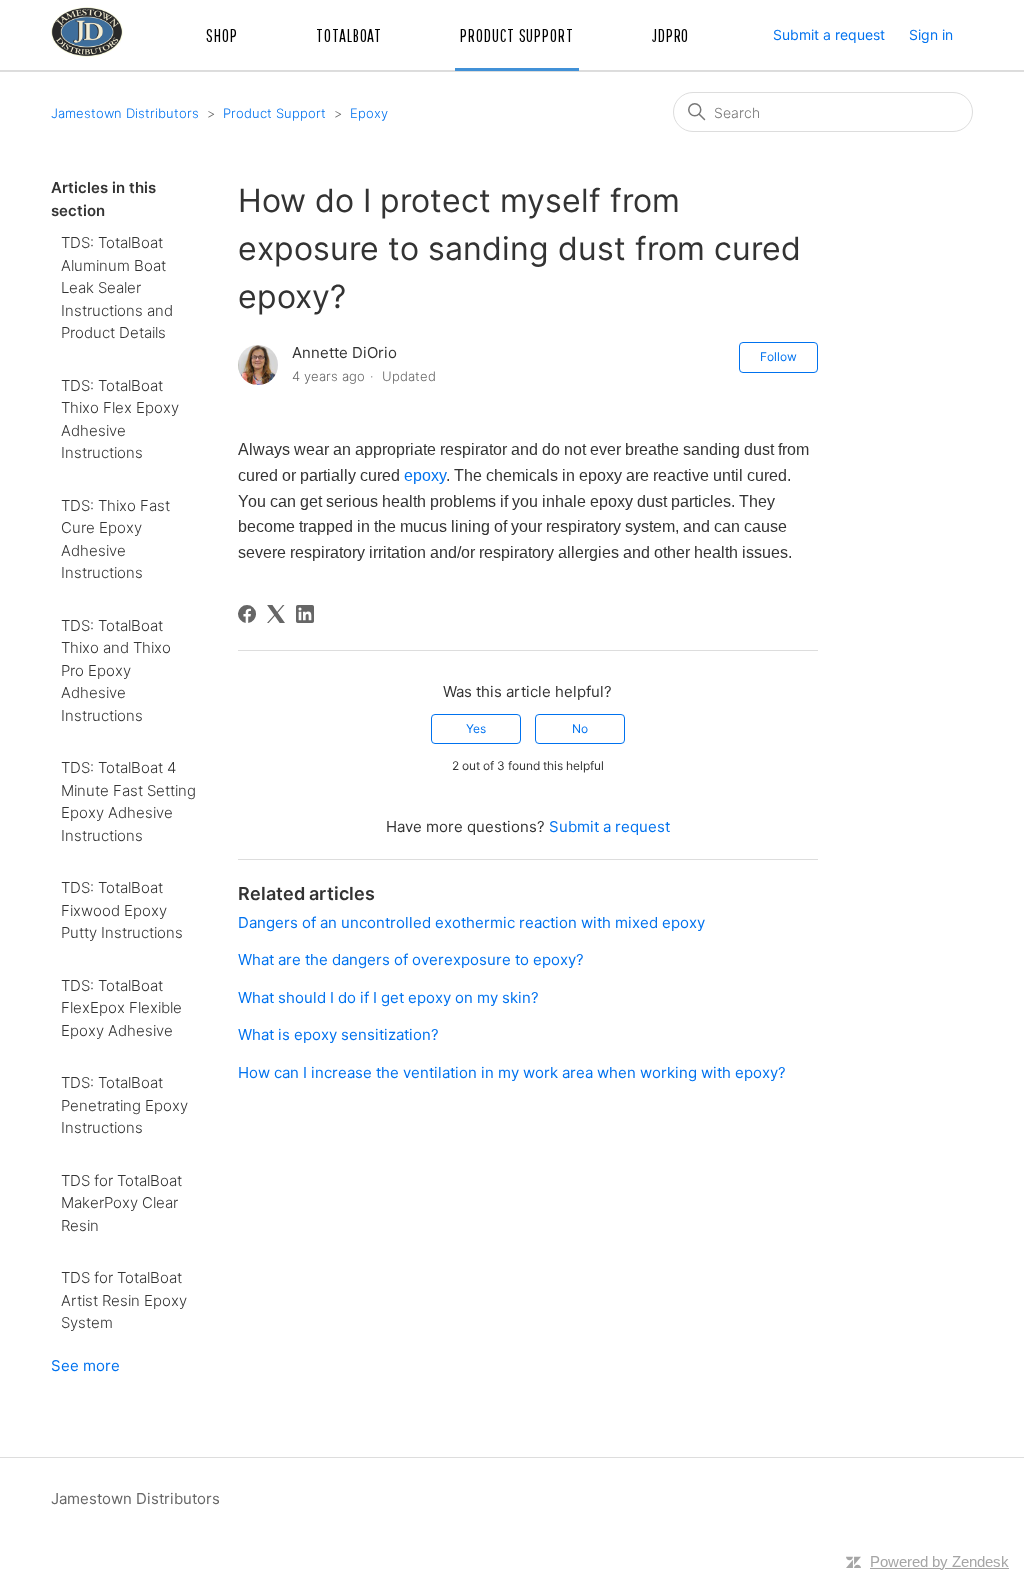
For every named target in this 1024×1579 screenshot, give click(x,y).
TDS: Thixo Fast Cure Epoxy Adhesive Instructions (115, 539)
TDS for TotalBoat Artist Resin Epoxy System (124, 1300)
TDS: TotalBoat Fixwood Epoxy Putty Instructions (122, 910)
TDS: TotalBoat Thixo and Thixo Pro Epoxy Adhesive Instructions (116, 670)
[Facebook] (247, 614)
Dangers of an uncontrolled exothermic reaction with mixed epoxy (471, 922)
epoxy (425, 475)
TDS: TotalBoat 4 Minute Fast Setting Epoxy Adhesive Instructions (128, 801)
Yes (476, 728)
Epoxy (369, 113)
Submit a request (829, 34)
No (580, 728)
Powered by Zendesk (939, 1561)
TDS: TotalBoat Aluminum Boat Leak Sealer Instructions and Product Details (117, 287)
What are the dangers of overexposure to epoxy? (411, 959)
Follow (778, 356)
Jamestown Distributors (125, 113)
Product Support (274, 113)
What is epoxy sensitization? (338, 1034)
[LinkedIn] (305, 614)
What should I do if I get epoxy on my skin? (388, 997)
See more (85, 1365)
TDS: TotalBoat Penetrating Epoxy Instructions (124, 1105)
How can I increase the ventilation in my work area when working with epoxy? (512, 1072)
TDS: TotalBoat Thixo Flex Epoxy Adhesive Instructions (120, 419)
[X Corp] (276, 614)
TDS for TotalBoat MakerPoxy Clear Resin (121, 1203)
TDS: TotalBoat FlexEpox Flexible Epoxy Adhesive (121, 1008)
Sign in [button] (931, 34)
